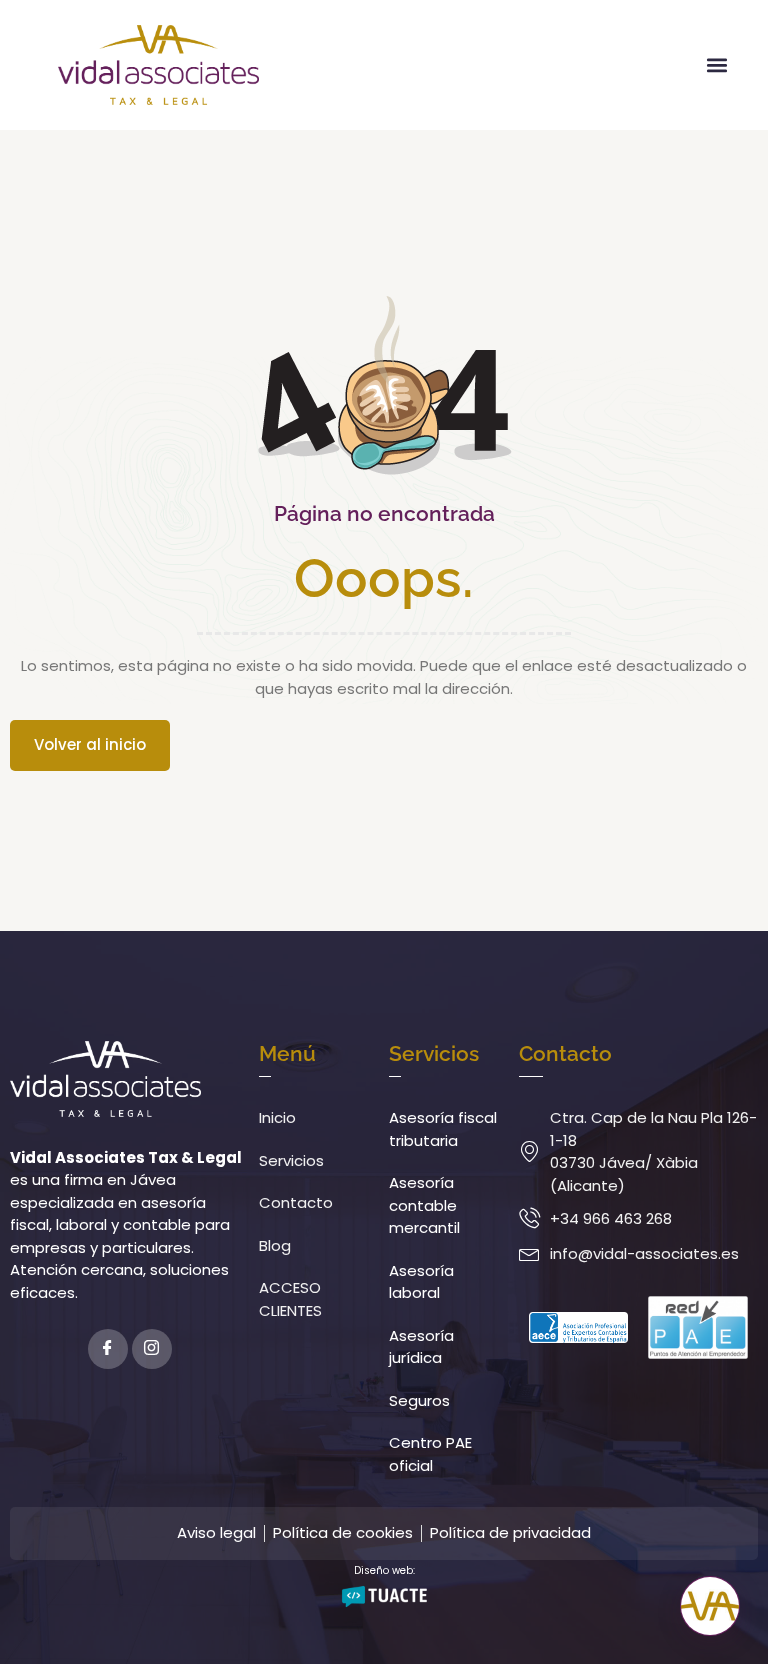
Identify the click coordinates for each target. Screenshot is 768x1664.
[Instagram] (152, 1349)
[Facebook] (108, 1349)
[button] (716, 64)
